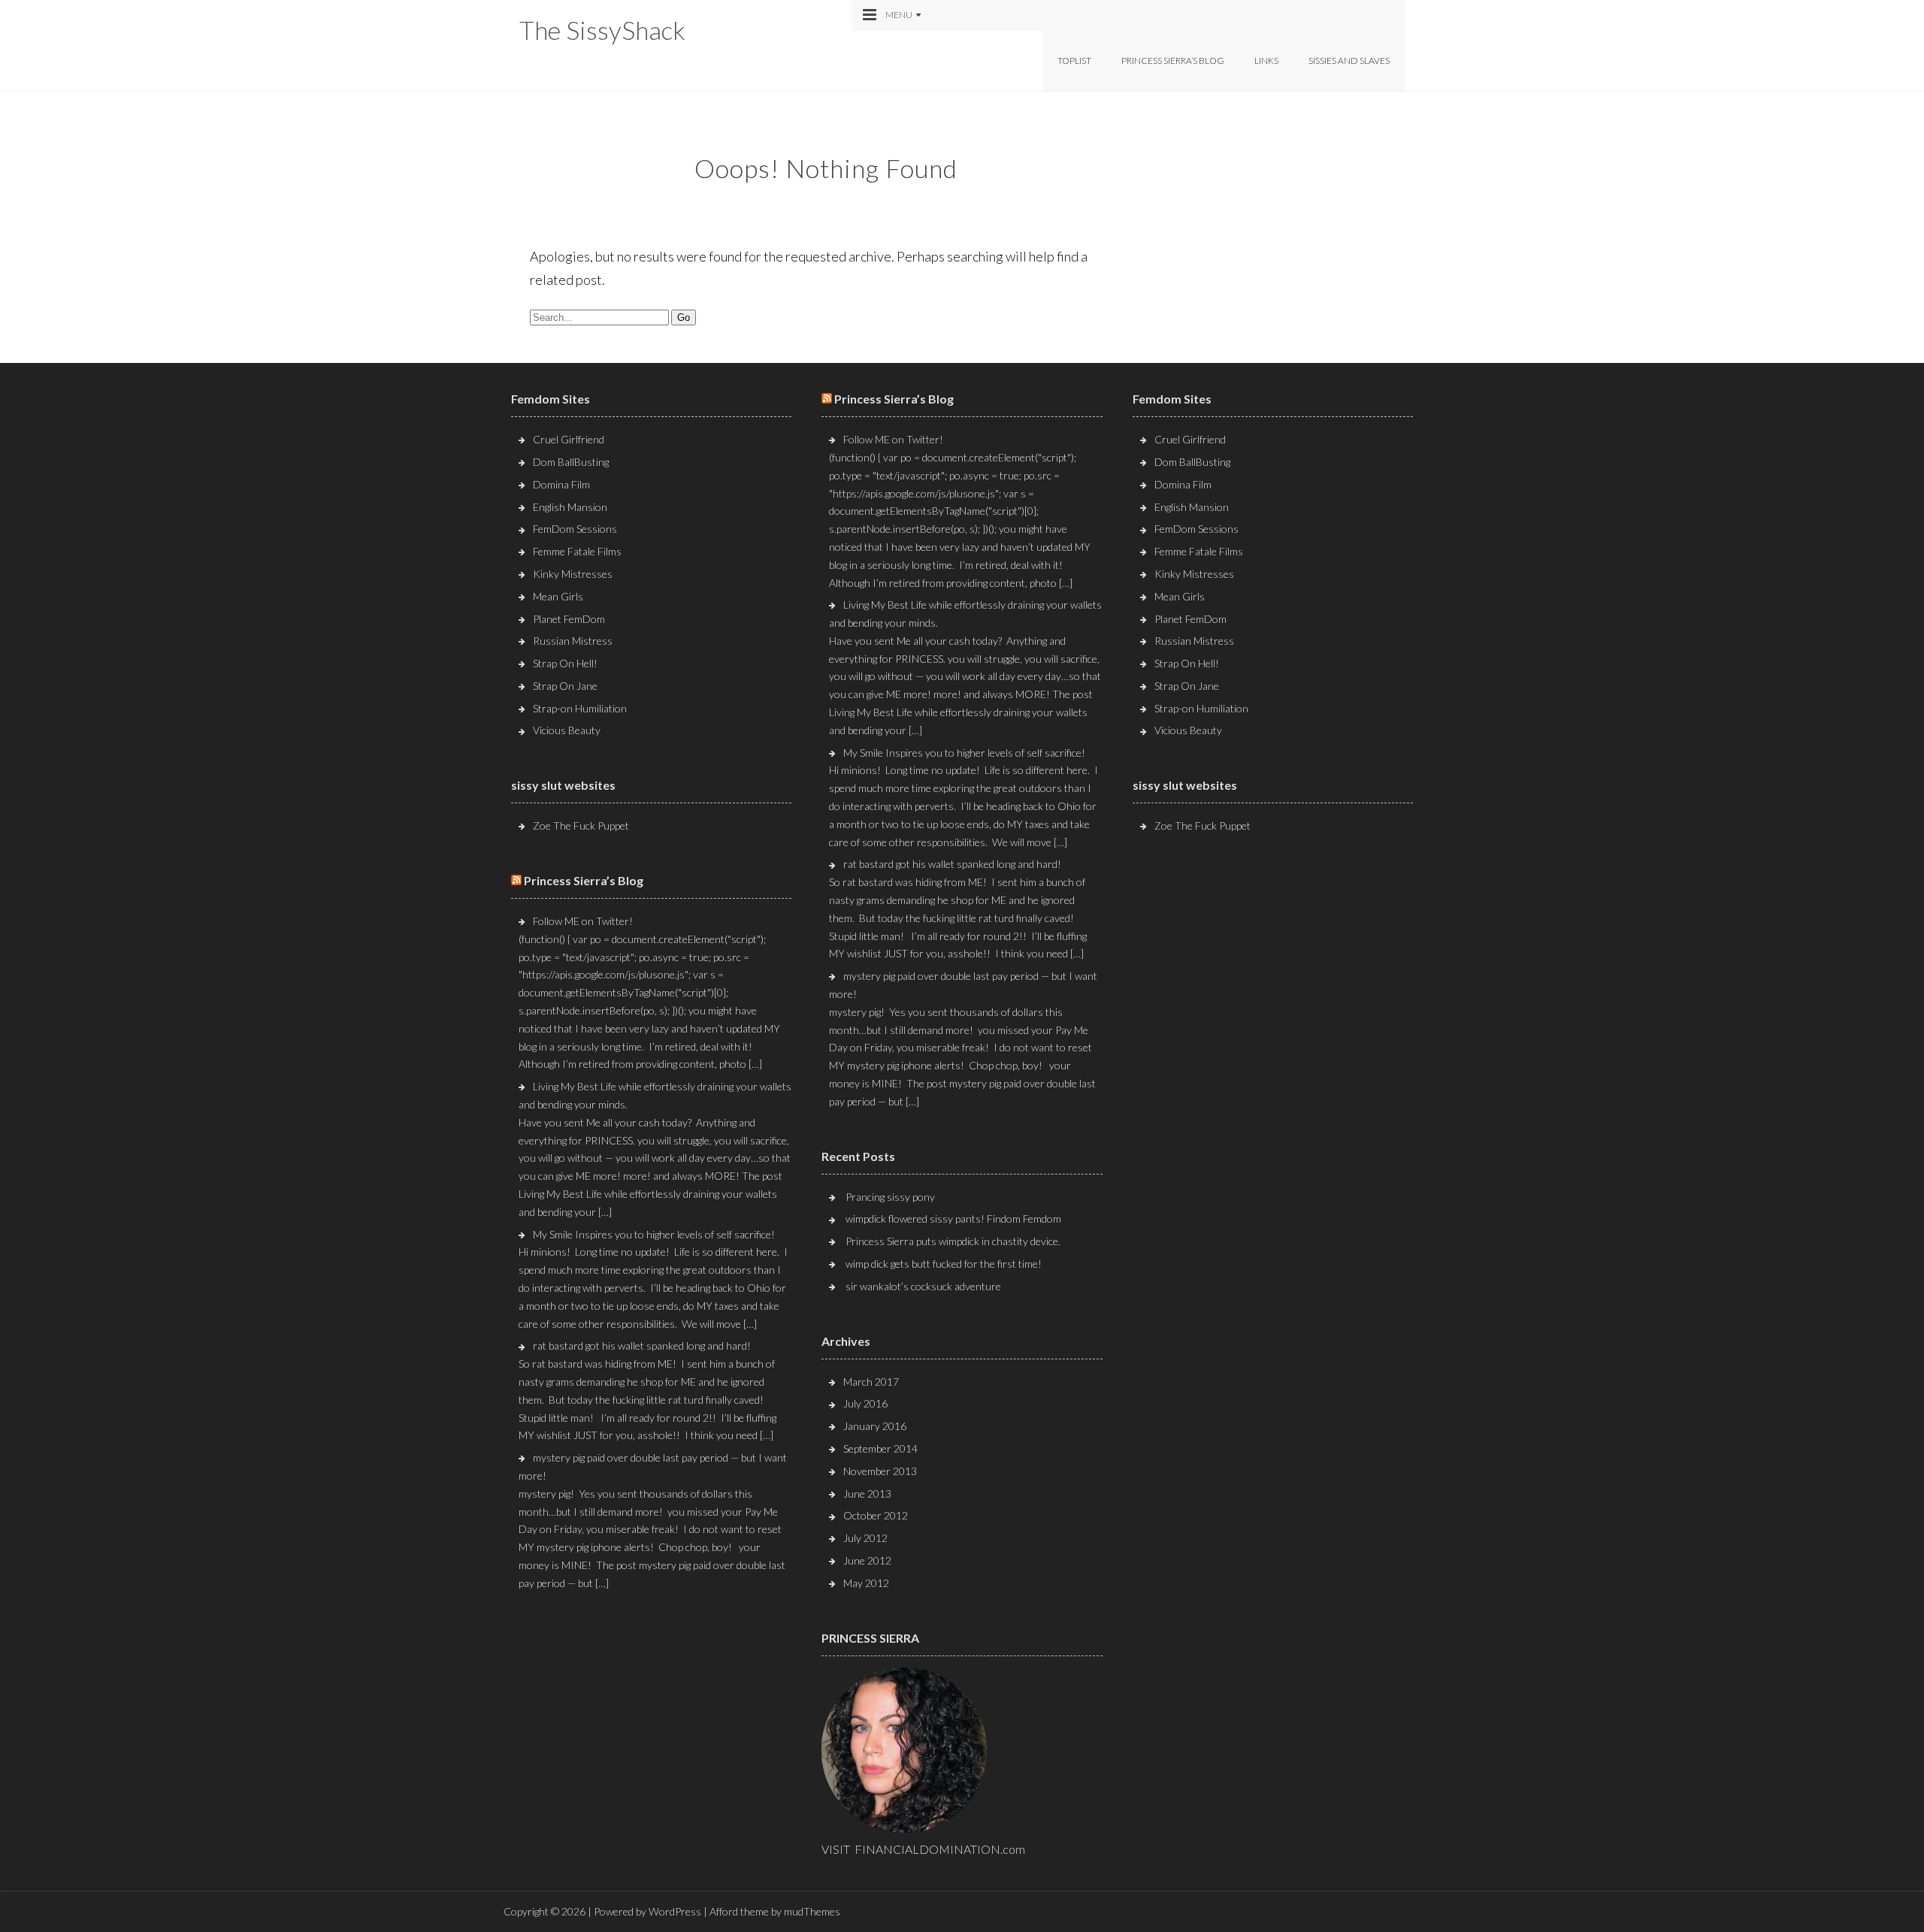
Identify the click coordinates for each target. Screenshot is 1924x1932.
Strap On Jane (565, 686)
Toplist (1074, 60)
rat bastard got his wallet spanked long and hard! (642, 1345)
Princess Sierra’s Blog (1173, 60)
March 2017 (871, 1382)
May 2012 (866, 1583)
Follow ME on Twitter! (583, 921)
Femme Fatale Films (577, 551)
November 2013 (880, 1471)
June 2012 (867, 1560)
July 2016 (865, 1403)
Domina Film (561, 484)
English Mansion (570, 507)
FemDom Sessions (575, 529)
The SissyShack (602, 30)
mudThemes (812, 1911)
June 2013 (867, 1494)
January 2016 (875, 1426)
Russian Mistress (573, 641)
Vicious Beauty (567, 730)
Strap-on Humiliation (580, 708)
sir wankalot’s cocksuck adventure (923, 1286)
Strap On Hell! (565, 663)
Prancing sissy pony (890, 1197)
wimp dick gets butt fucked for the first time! (944, 1264)
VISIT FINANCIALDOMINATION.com (923, 1849)
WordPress (675, 1911)
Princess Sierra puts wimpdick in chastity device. (953, 1241)
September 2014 (880, 1448)
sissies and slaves (1349, 60)
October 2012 (876, 1515)
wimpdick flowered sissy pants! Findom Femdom (953, 1218)
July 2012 (865, 1538)
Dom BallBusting (571, 462)
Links (1266, 60)
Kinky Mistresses (573, 574)
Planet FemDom (569, 619)
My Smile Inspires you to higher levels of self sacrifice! (654, 1234)
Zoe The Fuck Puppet (581, 825)
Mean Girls (558, 596)
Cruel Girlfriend (569, 439)
